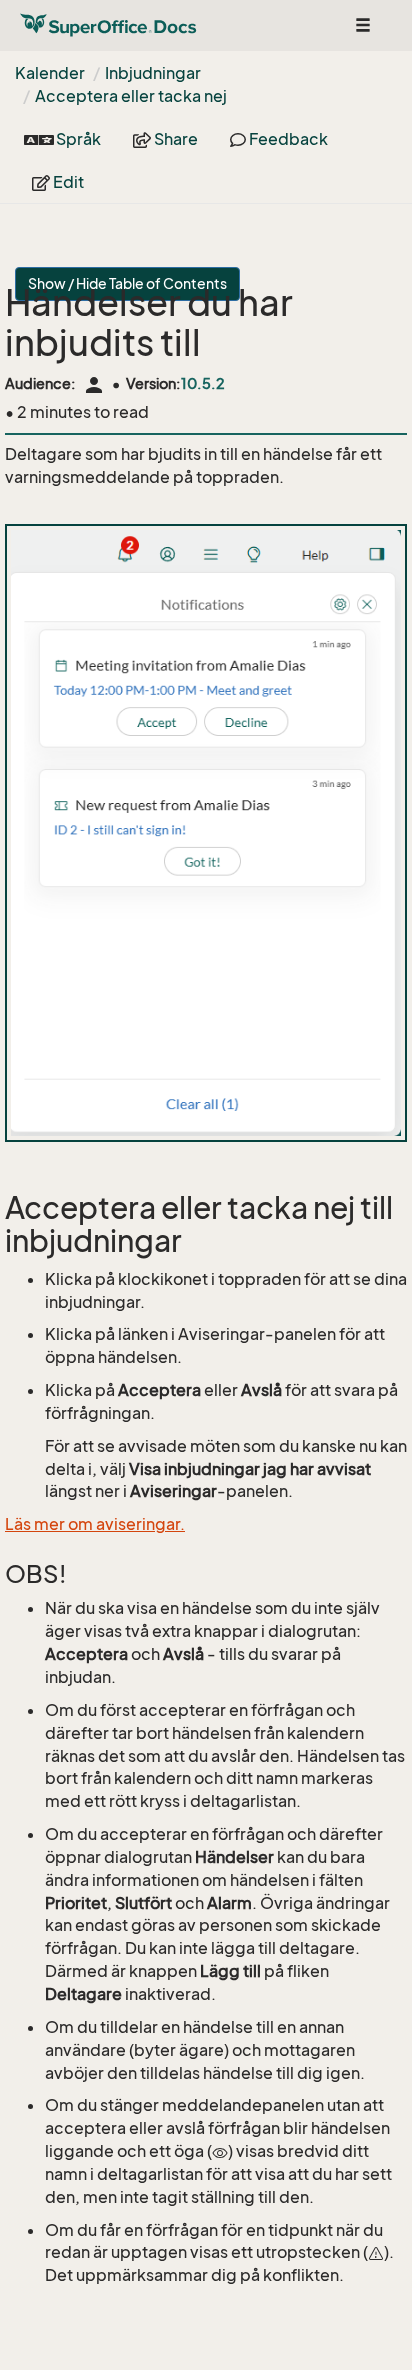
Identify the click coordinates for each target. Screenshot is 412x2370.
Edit (67, 182)
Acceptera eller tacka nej (131, 96)
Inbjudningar (153, 73)
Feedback (287, 139)
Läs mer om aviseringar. (95, 1524)
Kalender (50, 73)
